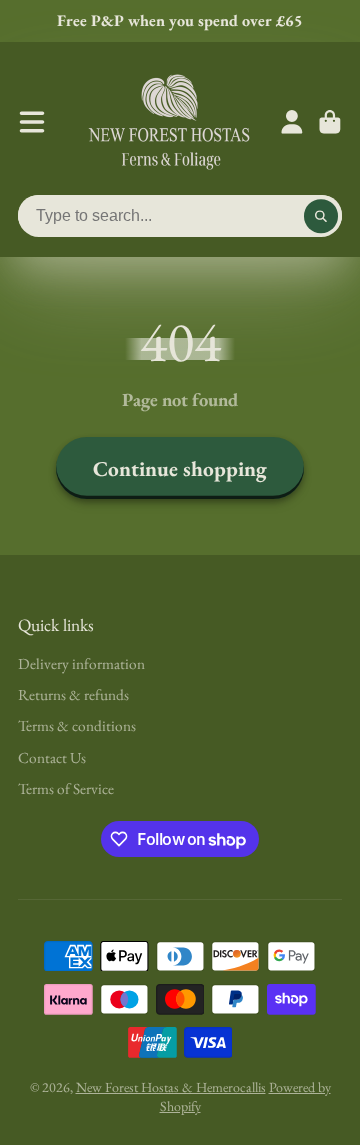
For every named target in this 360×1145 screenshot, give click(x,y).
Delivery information (81, 663)
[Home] (169, 122)
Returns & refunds (73, 694)
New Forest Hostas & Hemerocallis (171, 1087)
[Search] (321, 216)
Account (292, 122)
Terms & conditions (77, 725)
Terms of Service (66, 788)
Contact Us (52, 757)
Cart (330, 122)
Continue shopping (180, 468)
